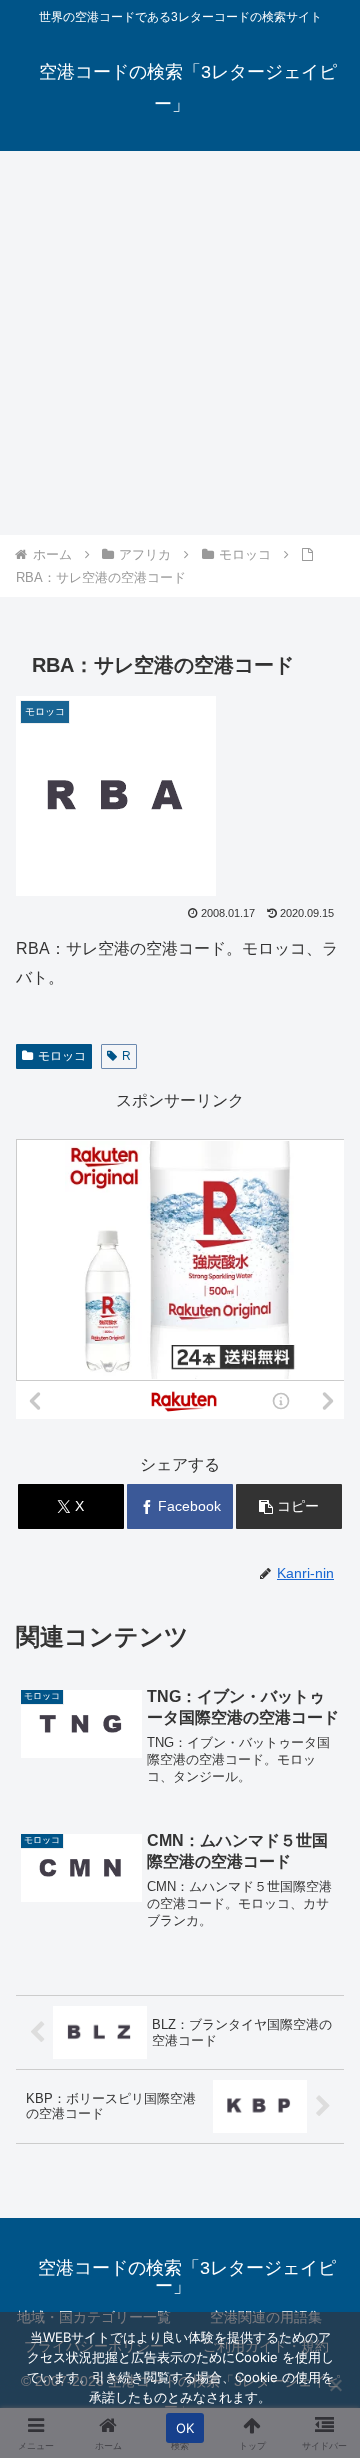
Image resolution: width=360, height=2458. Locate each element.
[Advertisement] (180, 343)
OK (185, 2428)
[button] (289, 1506)
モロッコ (62, 1056)
